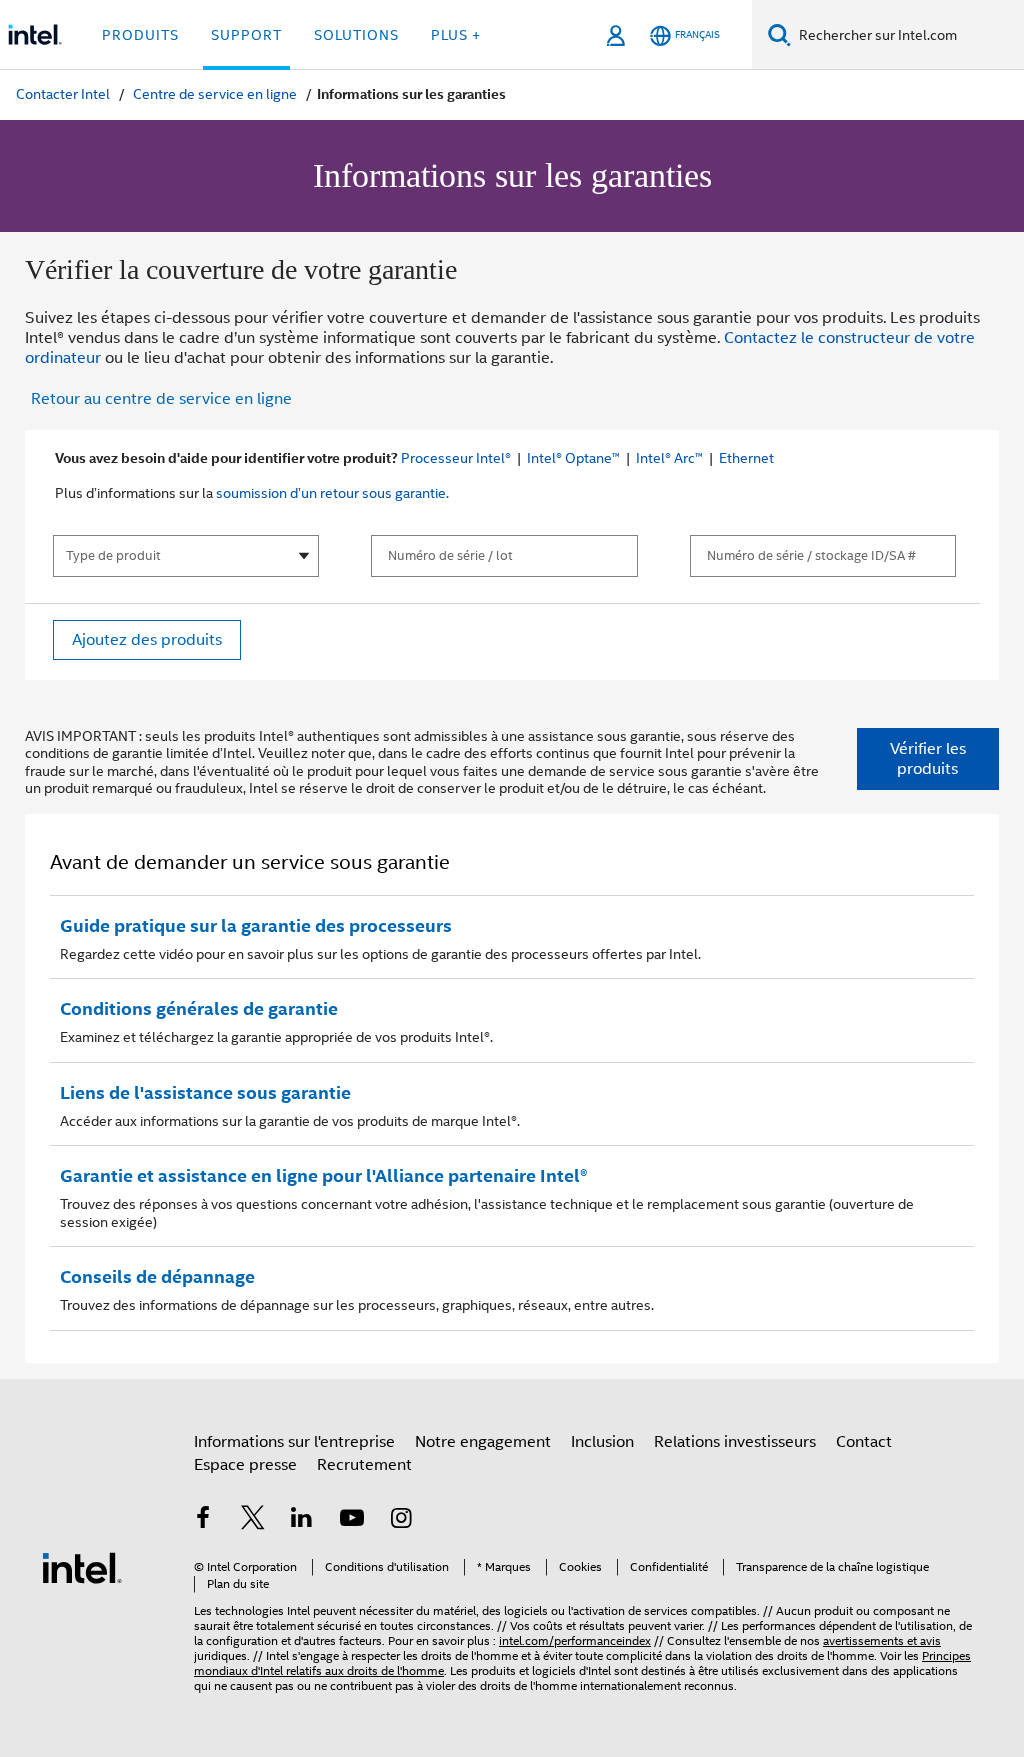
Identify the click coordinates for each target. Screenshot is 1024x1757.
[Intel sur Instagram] (401, 1521)
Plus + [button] (456, 35)
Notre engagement (483, 1441)
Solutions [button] (356, 35)
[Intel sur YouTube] (352, 1521)
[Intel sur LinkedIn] (302, 1521)
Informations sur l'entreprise (294, 1441)
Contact (864, 1441)
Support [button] (246, 35)
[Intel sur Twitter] (253, 1521)
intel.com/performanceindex (575, 1641)
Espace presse (245, 1464)
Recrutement (364, 1464)
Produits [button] (140, 35)
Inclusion (602, 1441)
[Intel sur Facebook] (203, 1521)
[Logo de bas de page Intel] (82, 1567)
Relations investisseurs (735, 1441)
